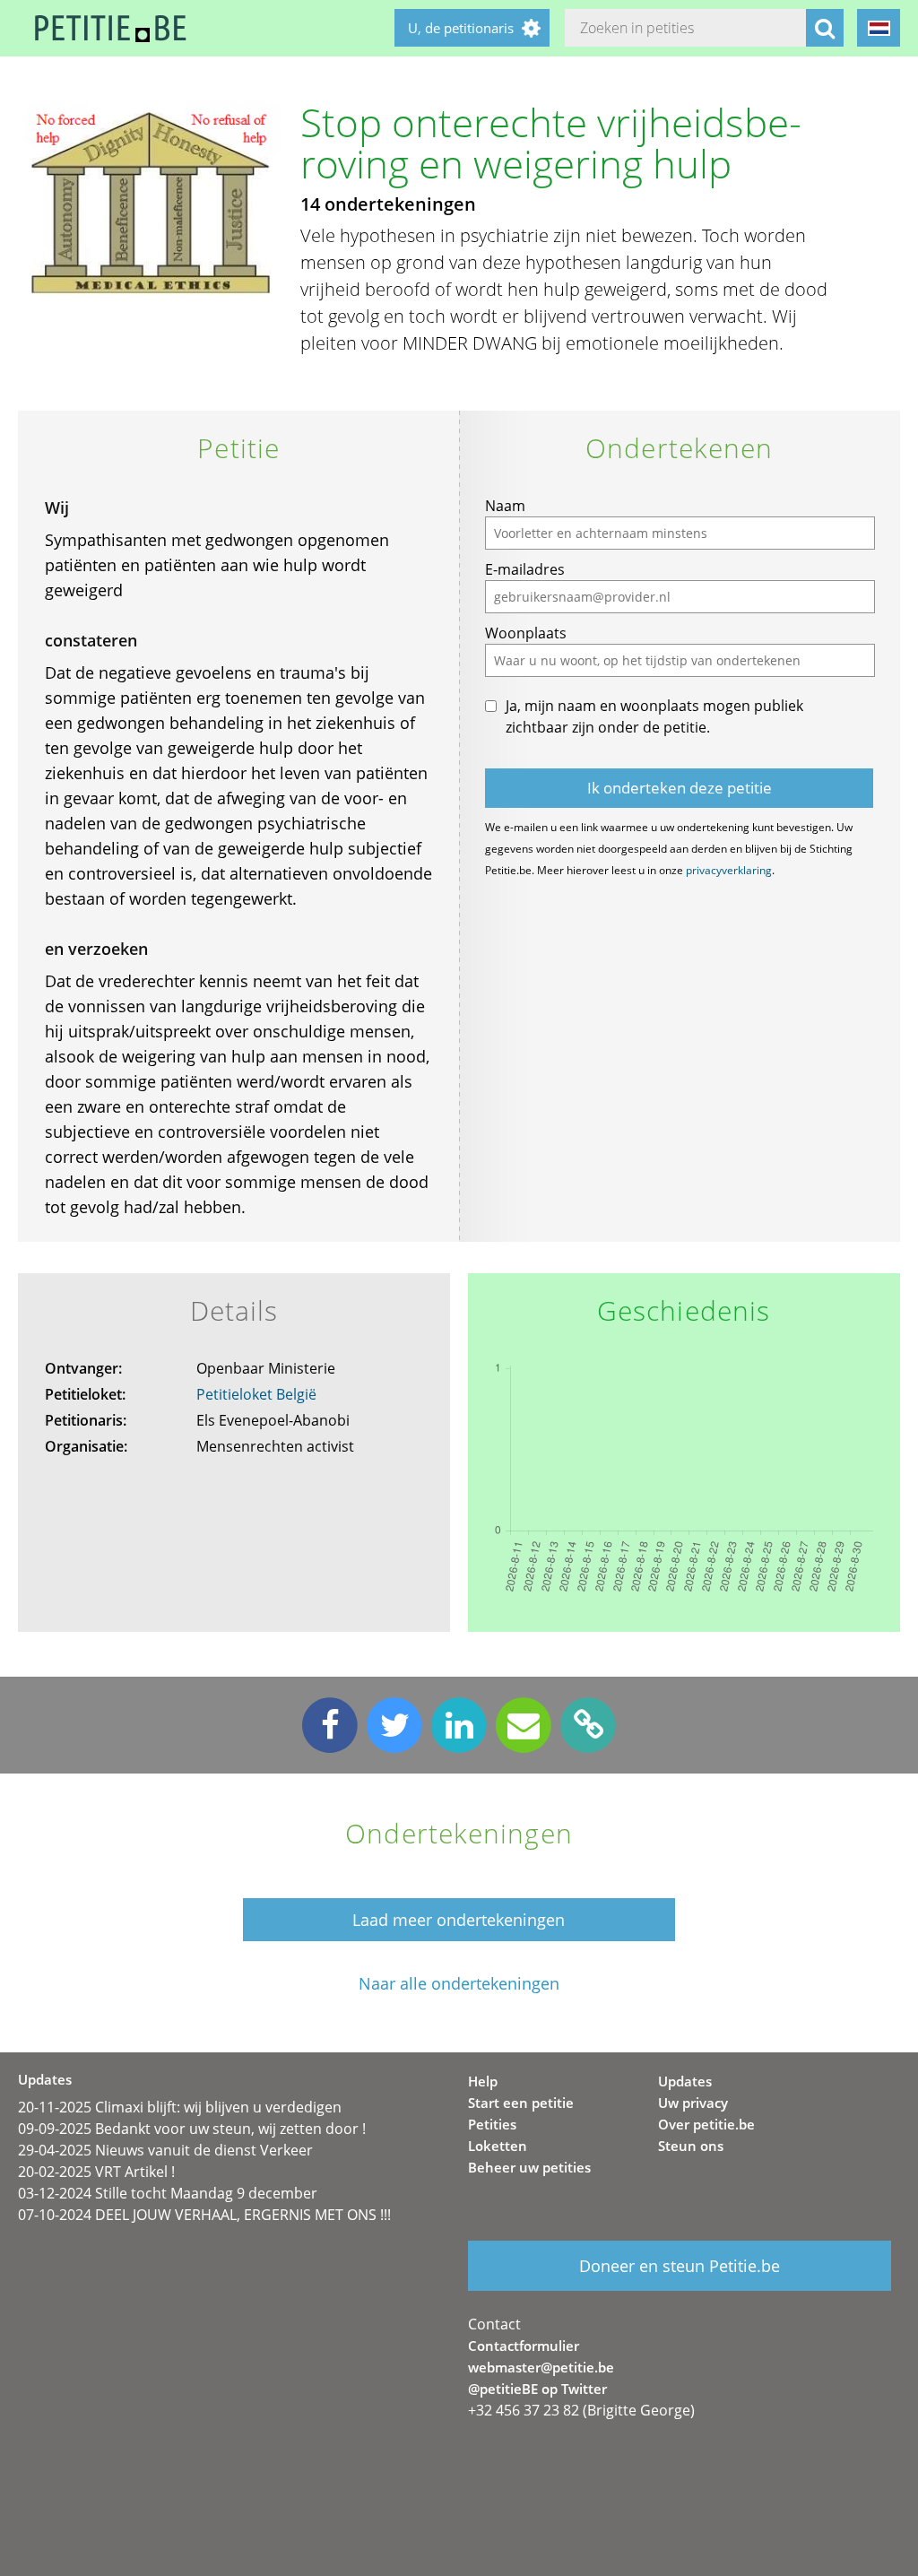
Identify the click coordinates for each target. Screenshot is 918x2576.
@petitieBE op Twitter (537, 2389)
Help (483, 2081)
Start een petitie (521, 2103)
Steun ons (691, 2146)
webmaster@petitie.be (541, 2367)
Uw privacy (693, 2103)
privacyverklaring (729, 870)
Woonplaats (526, 633)
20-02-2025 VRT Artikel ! (96, 2172)
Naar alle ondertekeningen (459, 1984)
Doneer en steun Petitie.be (680, 2266)
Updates (685, 2081)
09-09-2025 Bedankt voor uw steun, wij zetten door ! (192, 2129)
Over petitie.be (706, 2124)
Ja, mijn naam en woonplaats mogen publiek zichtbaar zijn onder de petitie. (654, 716)
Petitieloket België (256, 1394)
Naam (505, 506)
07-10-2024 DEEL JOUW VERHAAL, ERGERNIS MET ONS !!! (204, 2215)
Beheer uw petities (529, 2167)
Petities (492, 2124)
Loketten (498, 2146)
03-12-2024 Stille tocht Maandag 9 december (168, 2193)
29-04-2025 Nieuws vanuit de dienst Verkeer (165, 2150)
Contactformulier (524, 2346)
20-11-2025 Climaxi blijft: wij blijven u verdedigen (180, 2107)
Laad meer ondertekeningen (459, 1920)
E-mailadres (525, 569)
